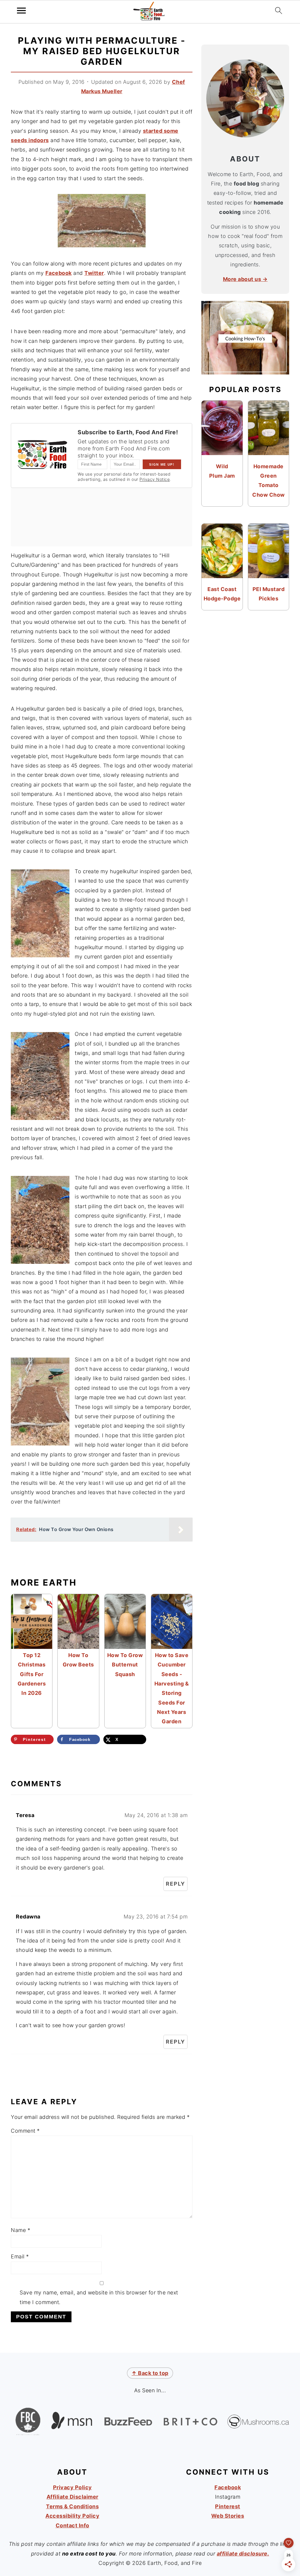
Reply (175, 1884)
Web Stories (228, 2516)
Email (20, 2256)
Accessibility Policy (72, 2516)
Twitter (94, 273)
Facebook (59, 273)
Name (21, 2230)
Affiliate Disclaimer (73, 2497)
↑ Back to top (150, 2373)
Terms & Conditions (72, 2506)
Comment (25, 2131)
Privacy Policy (73, 2487)
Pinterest (228, 2506)
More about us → (245, 279)
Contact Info (73, 2525)
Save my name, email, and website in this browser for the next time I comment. (99, 2297)
